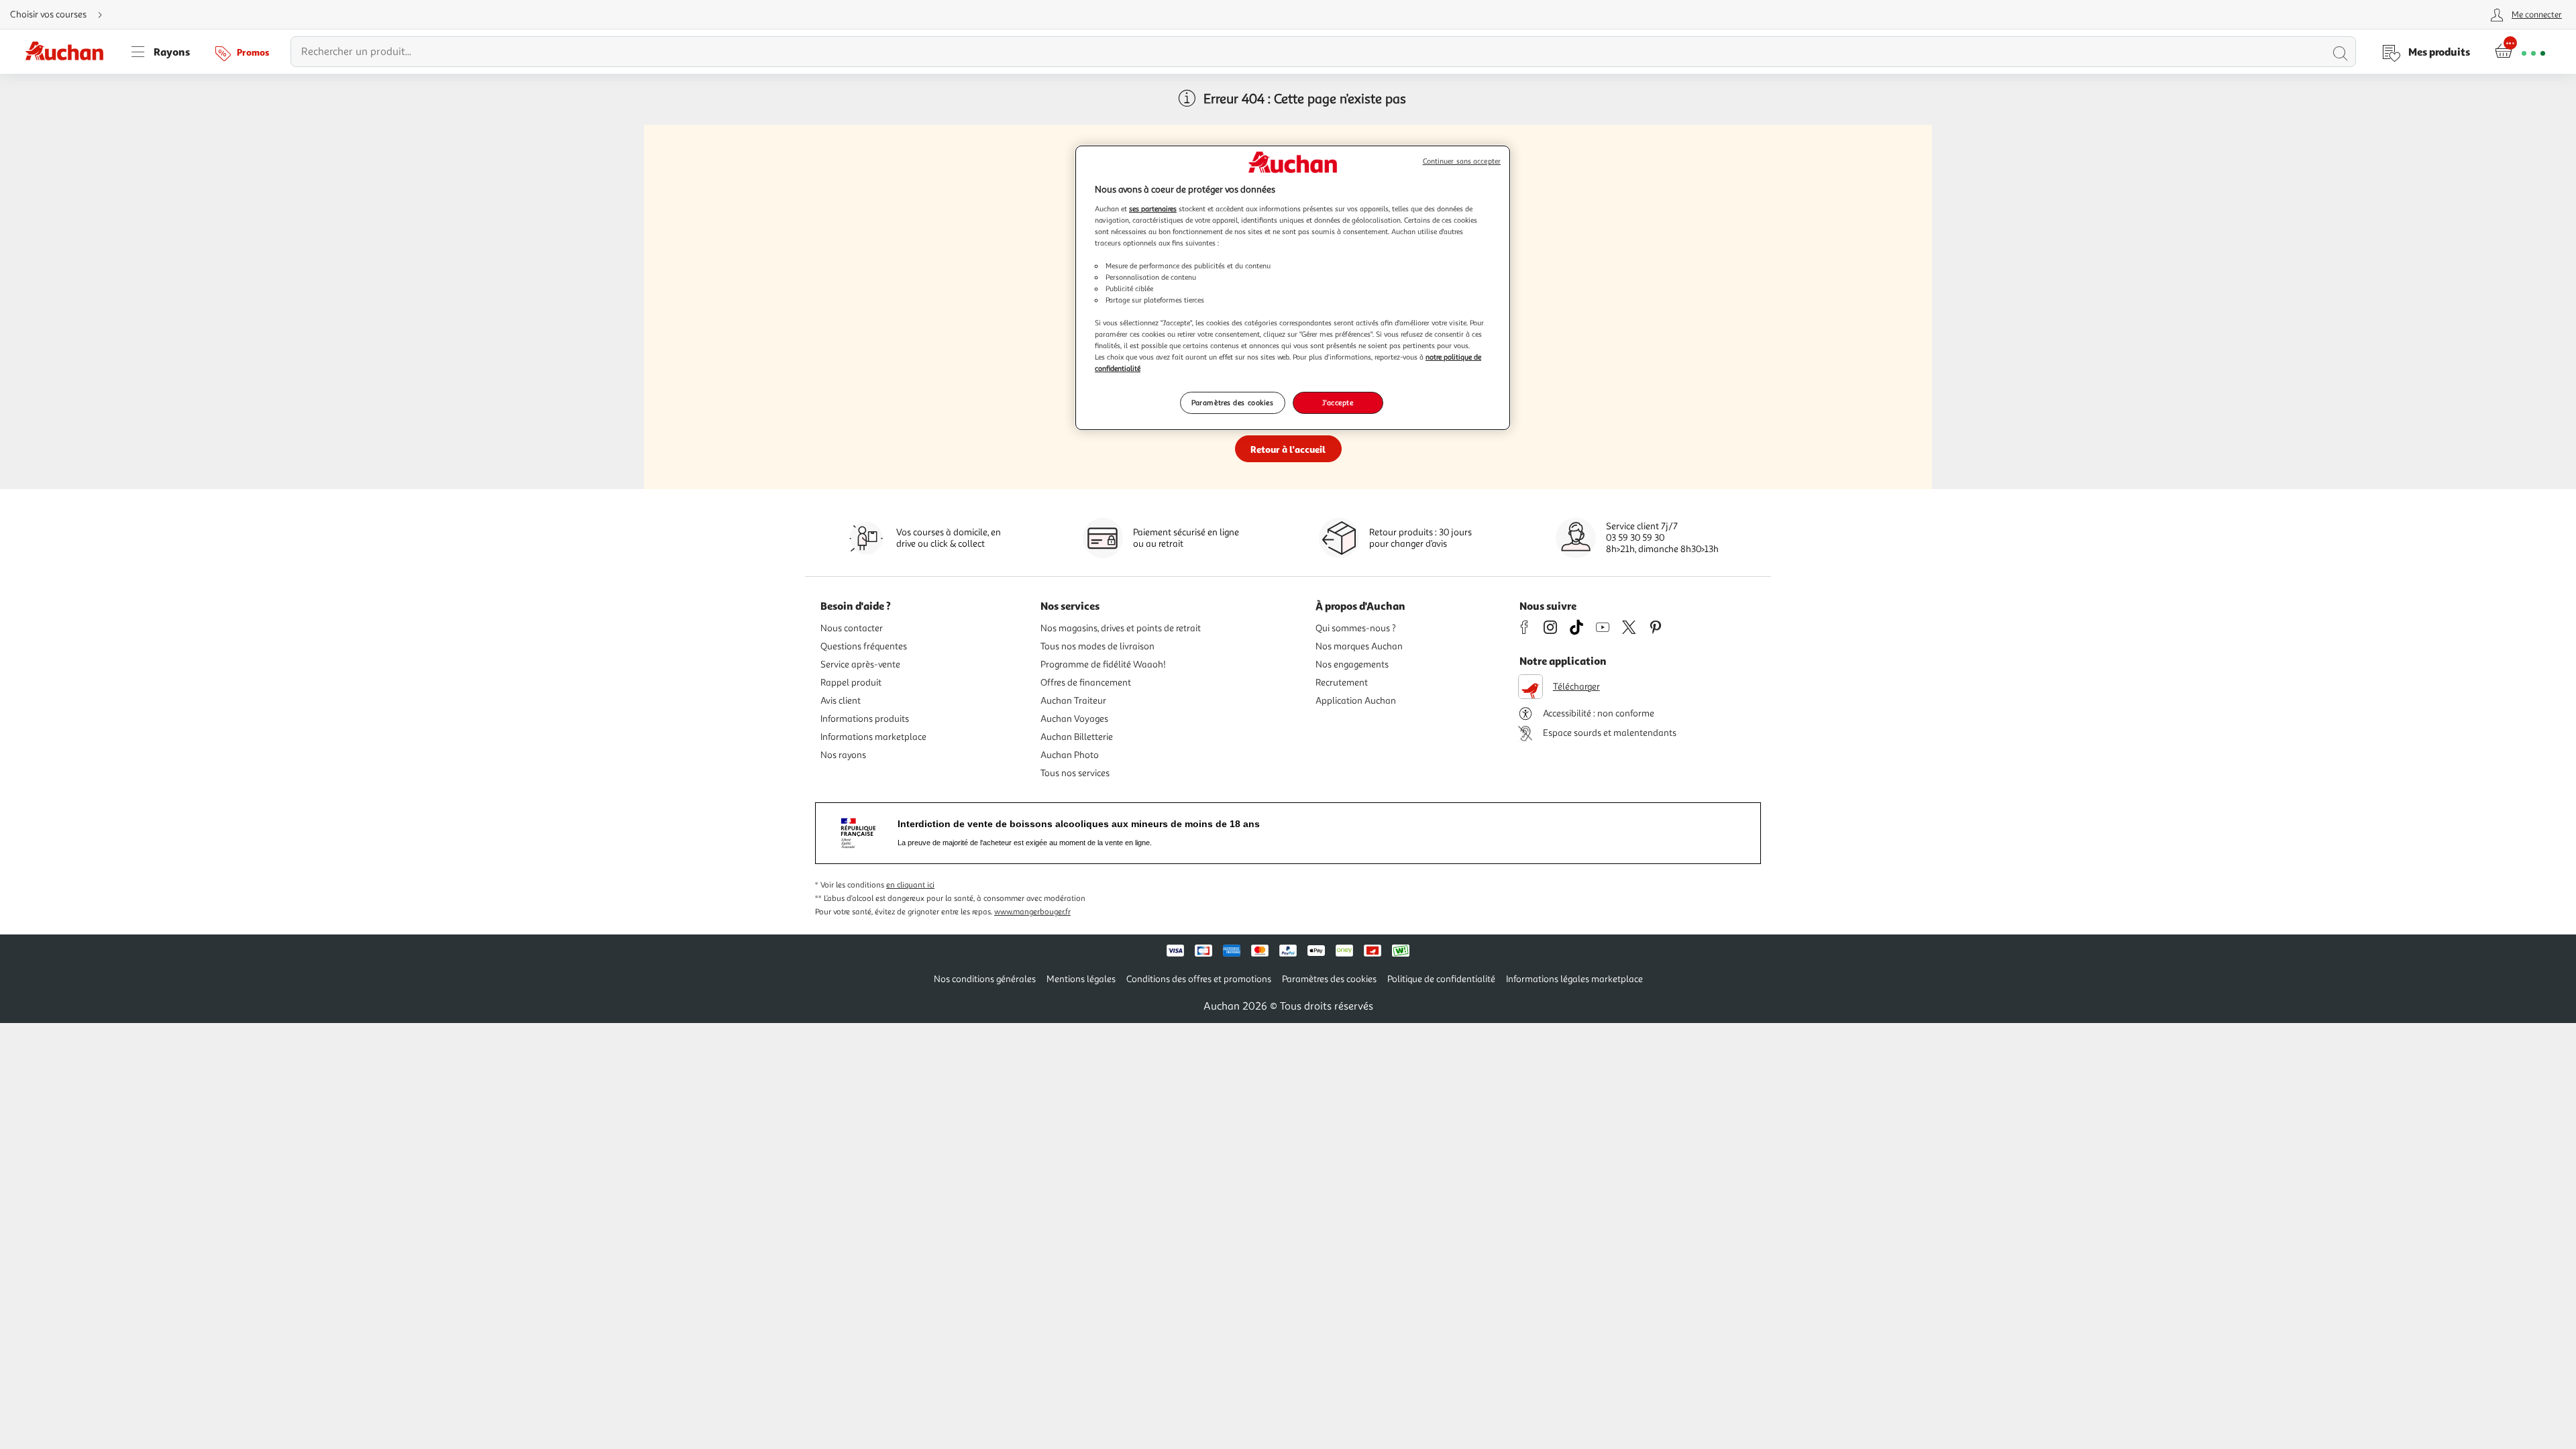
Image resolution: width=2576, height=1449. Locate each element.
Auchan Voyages (1074, 719)
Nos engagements (1352, 664)
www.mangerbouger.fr (1032, 912)
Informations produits (865, 719)
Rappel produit (851, 683)
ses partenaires (1153, 209)
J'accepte (1338, 402)
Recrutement (1342, 683)
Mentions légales (1081, 979)
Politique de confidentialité (1441, 979)
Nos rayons (843, 755)
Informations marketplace (873, 737)
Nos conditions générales (985, 979)
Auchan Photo (1070, 755)
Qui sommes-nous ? (1356, 628)
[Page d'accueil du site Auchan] (69, 52)
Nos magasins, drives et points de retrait (1121, 628)
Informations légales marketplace (1574, 979)
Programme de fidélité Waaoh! (1103, 664)
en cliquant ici (910, 885)
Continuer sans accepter (1462, 161)
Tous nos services (1075, 773)
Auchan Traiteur (1073, 701)
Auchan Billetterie (1077, 737)
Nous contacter (852, 628)
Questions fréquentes (864, 646)
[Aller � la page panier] (2520, 52)
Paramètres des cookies (1233, 402)
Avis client (841, 701)
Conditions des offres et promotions (1199, 979)
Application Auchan (1356, 701)
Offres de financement (1086, 683)
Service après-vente (860, 664)
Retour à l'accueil (1288, 449)
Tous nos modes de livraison (1097, 646)
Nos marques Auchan (1359, 646)
